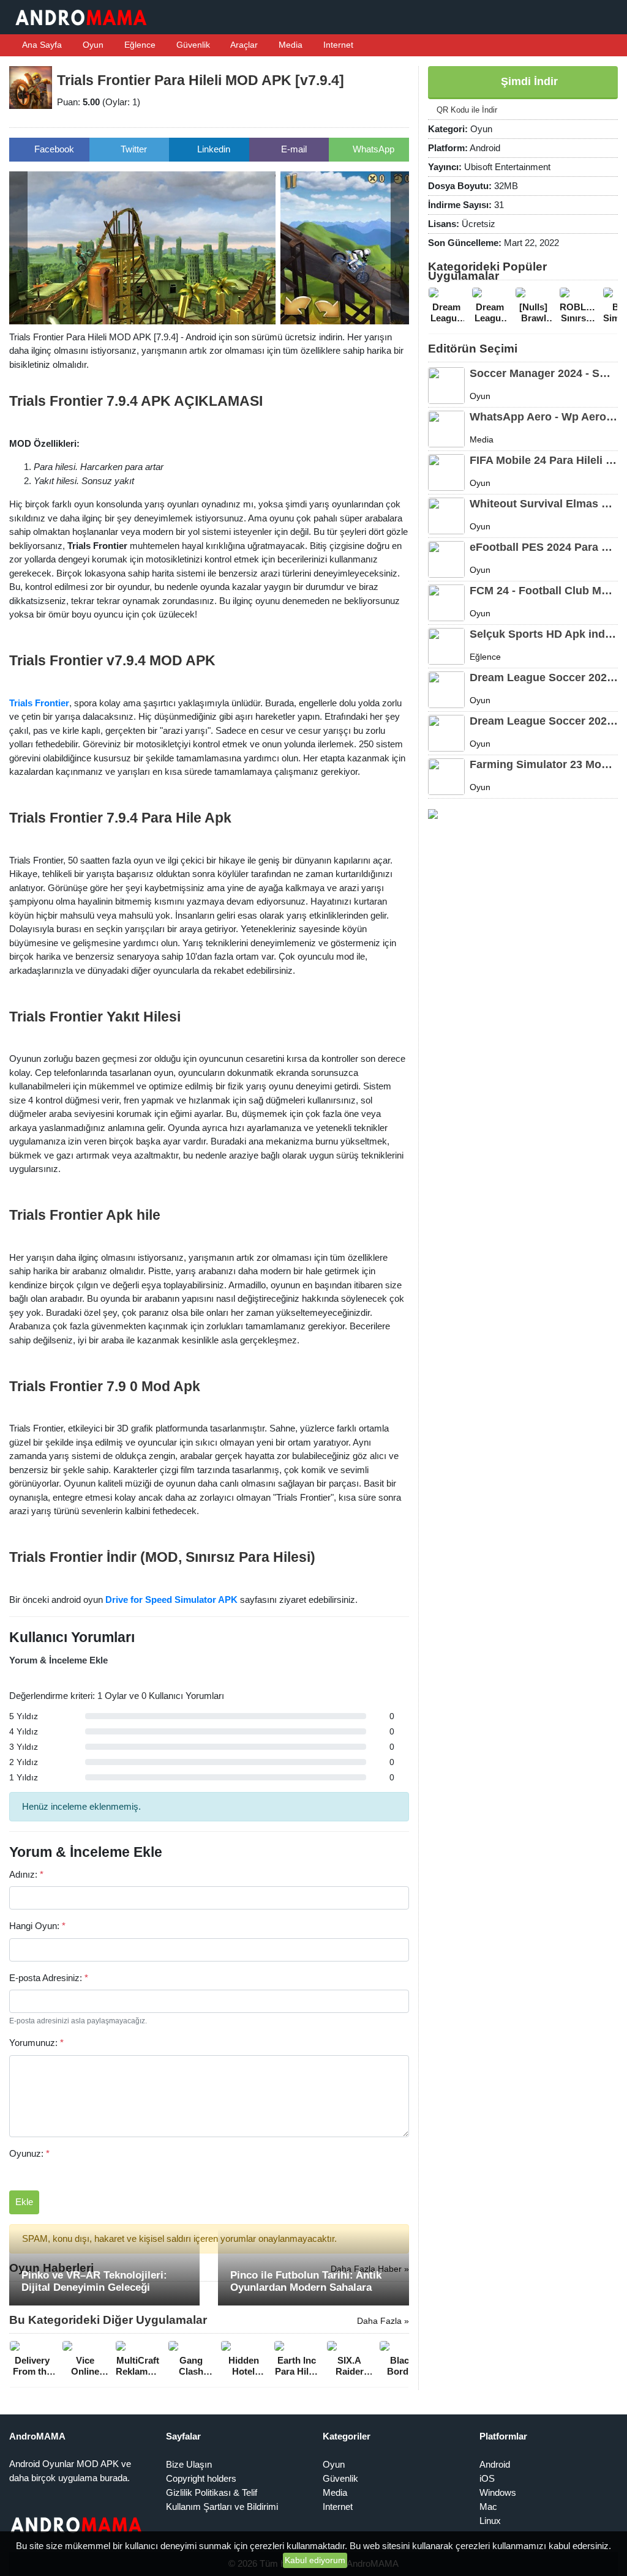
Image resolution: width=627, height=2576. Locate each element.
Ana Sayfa (41, 45)
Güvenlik (192, 45)
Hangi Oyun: (37, 1926)
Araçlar (243, 45)
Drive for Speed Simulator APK (171, 1600)
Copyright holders (201, 2478)
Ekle (24, 2202)
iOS (487, 2478)
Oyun (92, 45)
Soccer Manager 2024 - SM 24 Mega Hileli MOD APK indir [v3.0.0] (544, 373)
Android (495, 2464)
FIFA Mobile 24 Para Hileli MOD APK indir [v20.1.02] (544, 460)
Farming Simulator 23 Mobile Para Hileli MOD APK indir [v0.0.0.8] (544, 764)
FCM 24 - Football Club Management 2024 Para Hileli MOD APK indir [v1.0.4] (544, 591)
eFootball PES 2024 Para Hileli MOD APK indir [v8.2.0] (544, 547)
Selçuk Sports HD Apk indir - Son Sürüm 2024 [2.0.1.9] (544, 634)
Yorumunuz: (36, 2043)
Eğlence (139, 45)
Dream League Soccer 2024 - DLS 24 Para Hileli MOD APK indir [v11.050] (544, 678)
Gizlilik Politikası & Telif (212, 2492)
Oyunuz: (29, 2153)
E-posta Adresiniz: (49, 1978)
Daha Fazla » (383, 2321)
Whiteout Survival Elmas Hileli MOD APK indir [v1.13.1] (544, 504)
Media (289, 45)
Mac (488, 2507)
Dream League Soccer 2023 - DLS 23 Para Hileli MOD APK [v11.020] (544, 721)
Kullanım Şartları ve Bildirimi (222, 2507)
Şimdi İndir (528, 81)
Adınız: (26, 1874)
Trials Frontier (39, 703)
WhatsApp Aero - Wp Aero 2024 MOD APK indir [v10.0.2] (544, 417)
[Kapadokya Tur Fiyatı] (433, 813)
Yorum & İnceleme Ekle (58, 1660)
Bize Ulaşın (189, 2464)
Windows (498, 2492)
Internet (337, 45)
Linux (490, 2521)
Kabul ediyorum (315, 2560)
